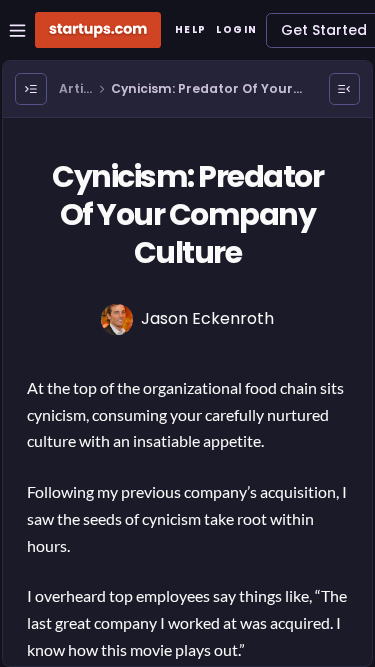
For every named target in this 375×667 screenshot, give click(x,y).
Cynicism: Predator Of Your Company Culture (202, 89)
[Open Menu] (31, 89)
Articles (75, 89)
